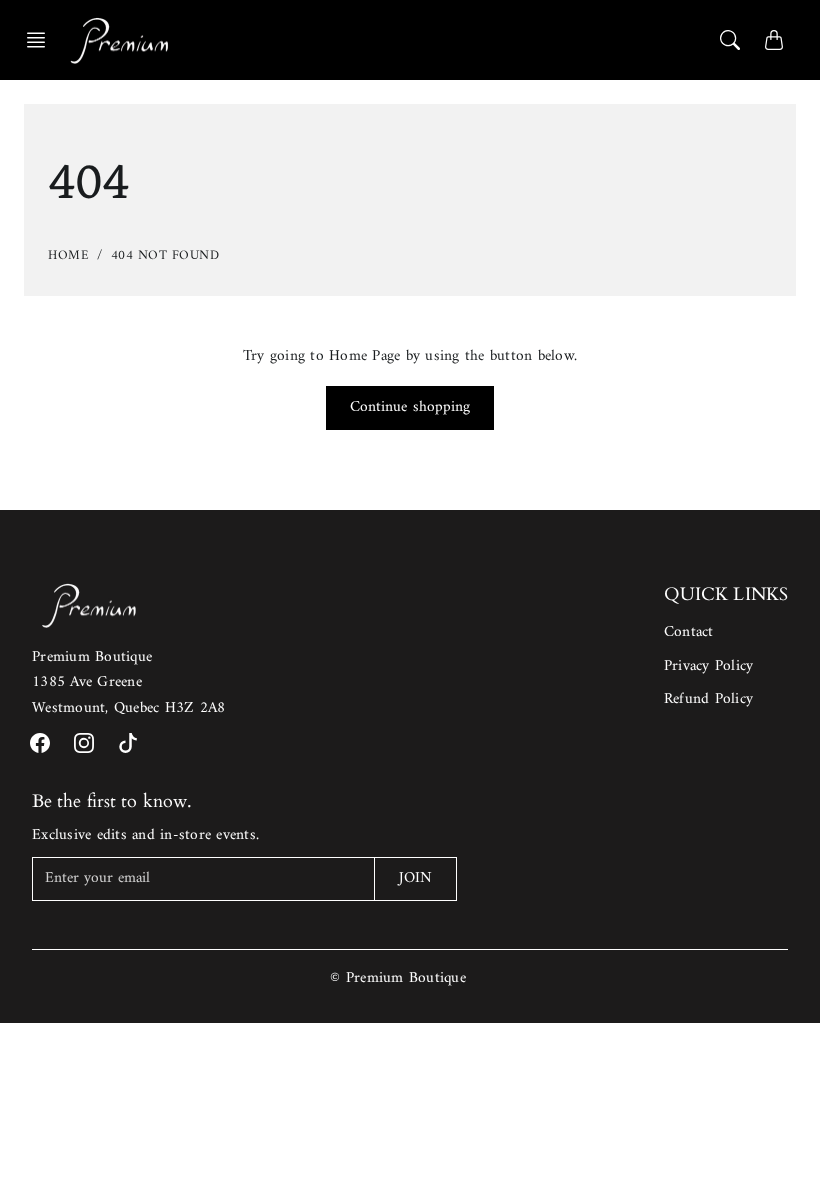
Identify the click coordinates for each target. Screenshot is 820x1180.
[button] (42, 40)
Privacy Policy (709, 666)
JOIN (415, 878)
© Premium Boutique (398, 978)
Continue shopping (410, 407)
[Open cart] (774, 40)
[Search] (730, 40)
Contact (689, 632)
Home (68, 255)
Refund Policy (708, 699)
